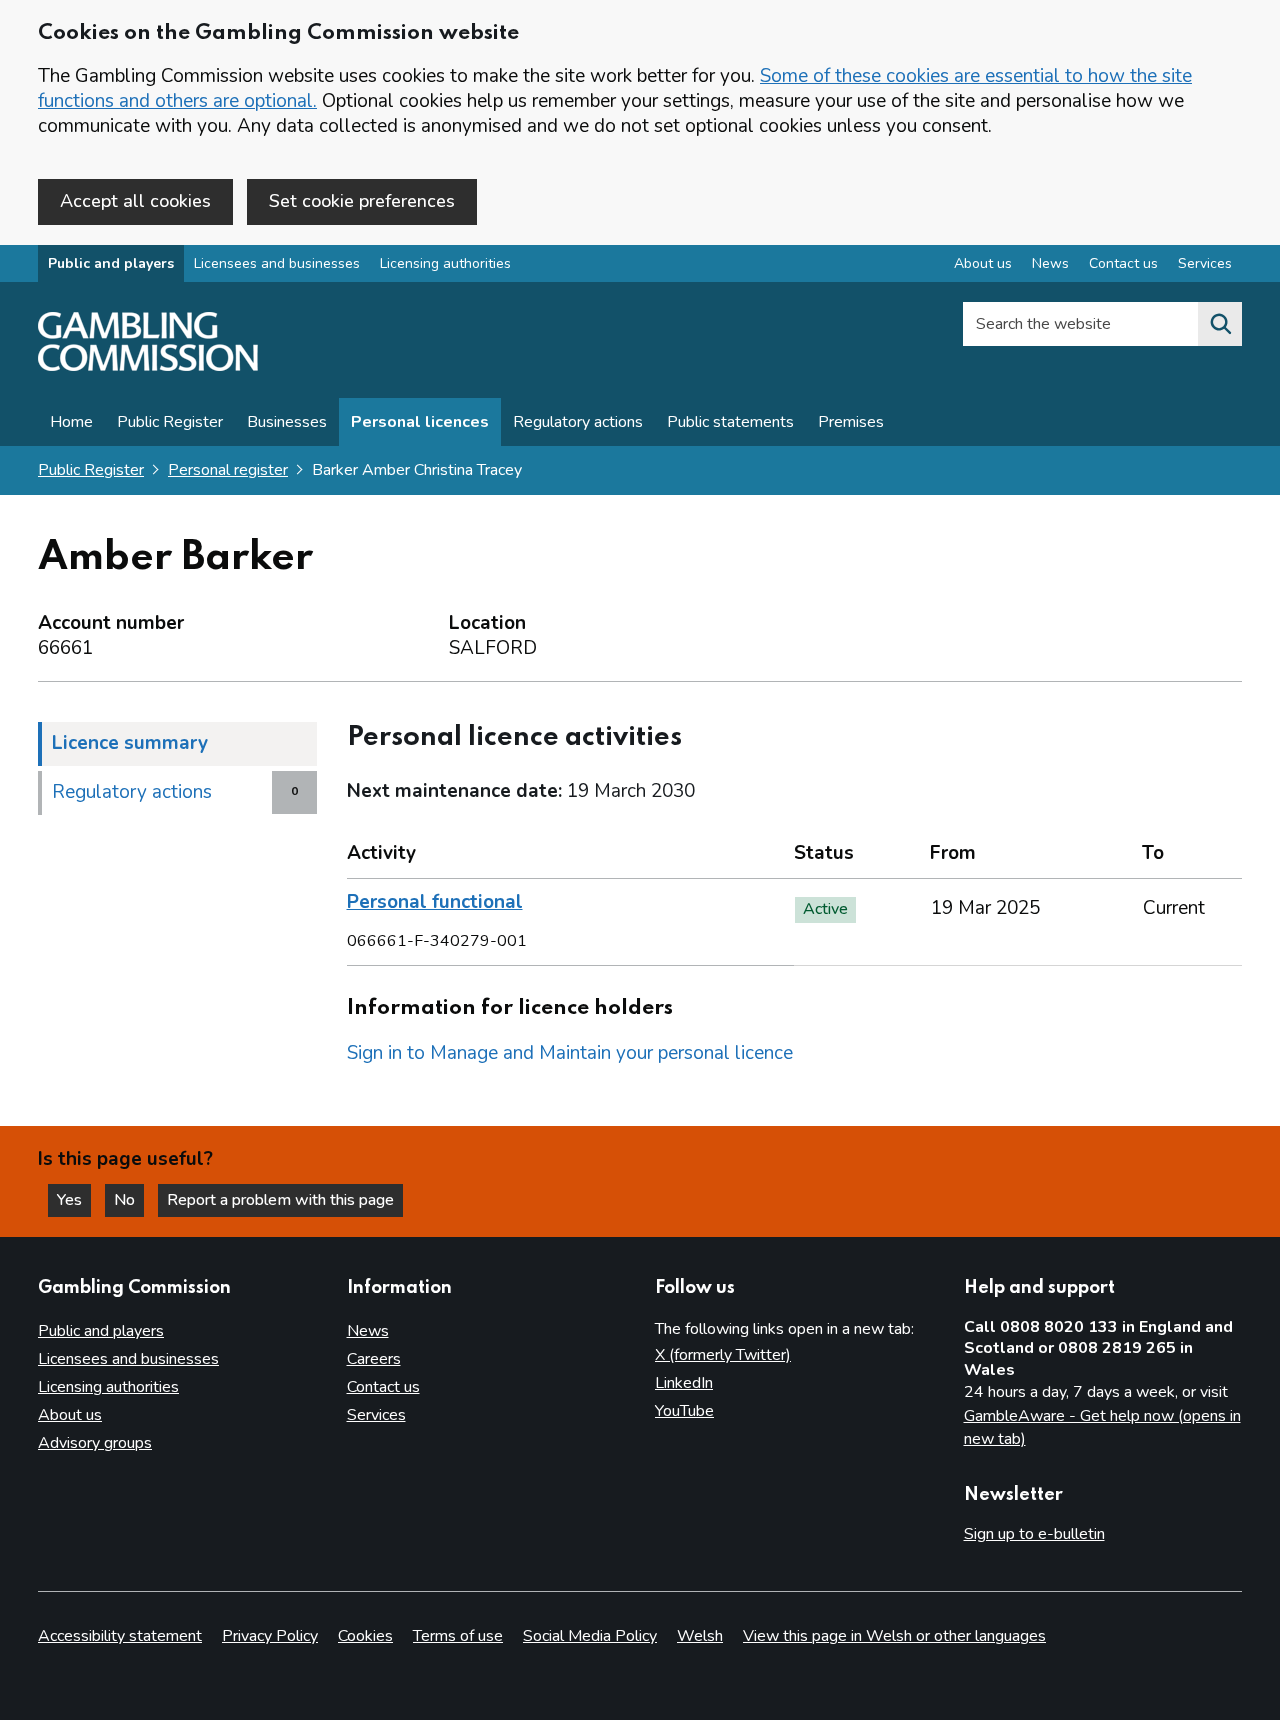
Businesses (287, 422)
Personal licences (420, 422)
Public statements (730, 422)
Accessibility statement (120, 1636)
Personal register (228, 470)
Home (71, 422)
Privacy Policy (270, 1636)
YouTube (684, 1411)
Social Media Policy (590, 1636)
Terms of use (458, 1636)
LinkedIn (684, 1383)
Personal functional (435, 902)
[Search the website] (1220, 324)
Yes (74, 1200)
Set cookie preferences (362, 201)
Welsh (700, 1636)
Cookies (365, 1636)
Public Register (170, 422)
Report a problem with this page (280, 1200)
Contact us (1123, 263)
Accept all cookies (135, 201)
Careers (374, 1359)
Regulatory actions (578, 422)
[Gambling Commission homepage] (148, 366)
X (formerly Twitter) (723, 1355)
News (1050, 263)
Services (1205, 263)
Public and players (111, 263)
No (129, 1200)
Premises (851, 422)
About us (983, 263)
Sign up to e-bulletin (1034, 1534)
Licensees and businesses (277, 263)
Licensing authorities (445, 263)
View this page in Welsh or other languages (894, 1636)
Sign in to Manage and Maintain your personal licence (570, 1053)
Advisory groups (95, 1443)
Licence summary (130, 743)
